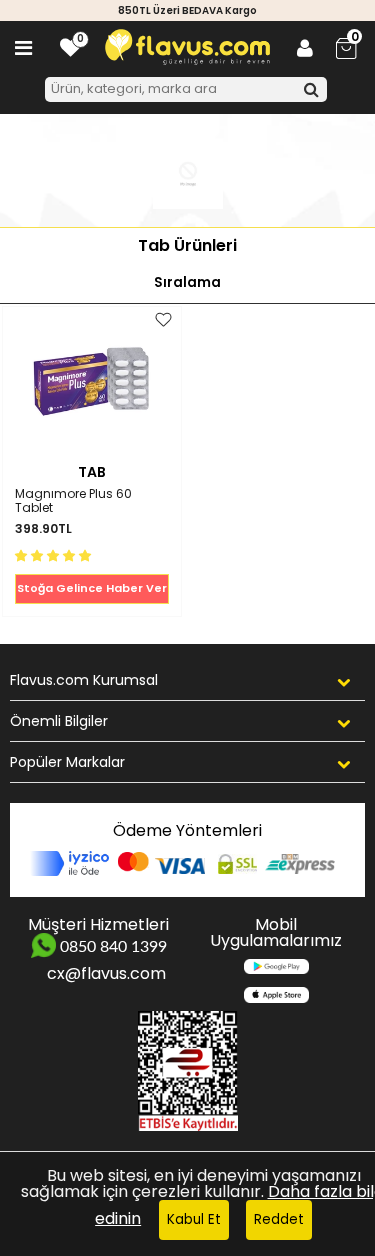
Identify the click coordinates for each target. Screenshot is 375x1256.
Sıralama (187, 282)
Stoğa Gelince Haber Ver (92, 588)
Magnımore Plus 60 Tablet (73, 501)
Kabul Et (194, 1219)
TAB (92, 472)
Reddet (279, 1219)
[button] (55, 554)
